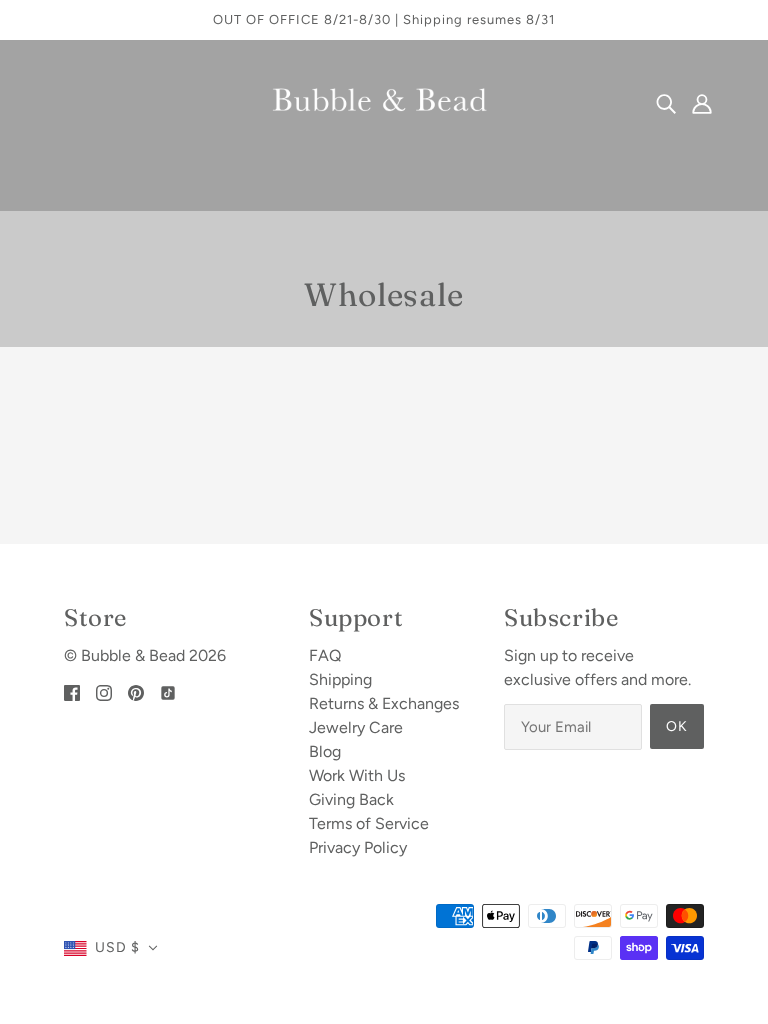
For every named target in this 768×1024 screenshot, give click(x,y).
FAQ (325, 655)
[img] (666, 103)
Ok (677, 726)
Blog (325, 751)
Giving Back (351, 799)
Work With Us (357, 775)
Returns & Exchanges (384, 703)
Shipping (340, 679)
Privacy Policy (358, 847)
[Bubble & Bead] (384, 101)
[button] (111, 948)
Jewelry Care (356, 727)
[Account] (702, 103)
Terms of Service (369, 823)
